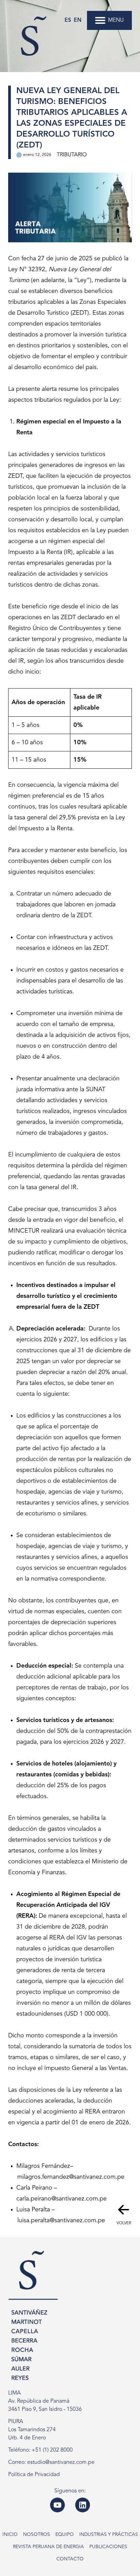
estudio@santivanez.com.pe (61, 2462)
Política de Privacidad (34, 2475)
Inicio (10, 2535)
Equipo (65, 2535)
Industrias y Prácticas (109, 2535)
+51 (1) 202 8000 (52, 2450)
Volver (124, 2223)
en (78, 20)
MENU (116, 20)
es (68, 20)
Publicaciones (108, 2547)
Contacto (70, 2559)
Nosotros (37, 2535)
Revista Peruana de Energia (48, 2547)
